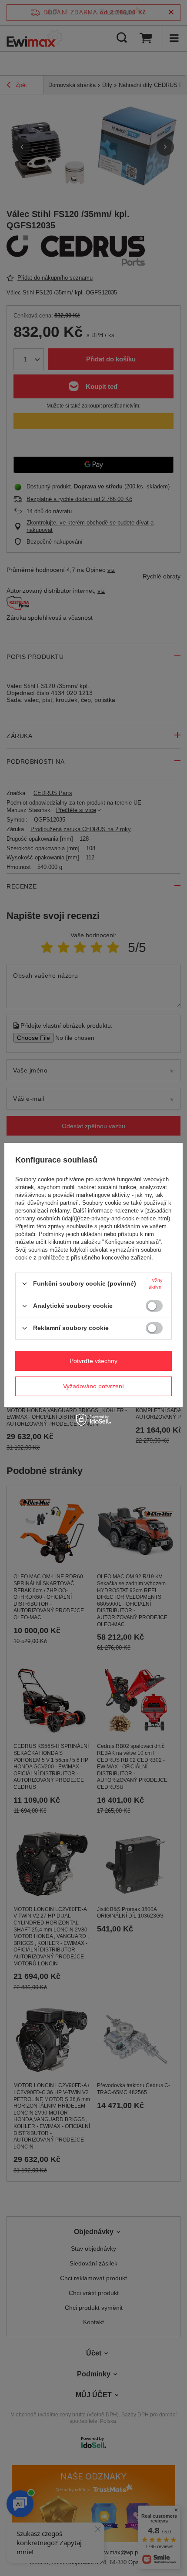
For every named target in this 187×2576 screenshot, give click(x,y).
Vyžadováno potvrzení (93, 1386)
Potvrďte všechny (93, 1361)
